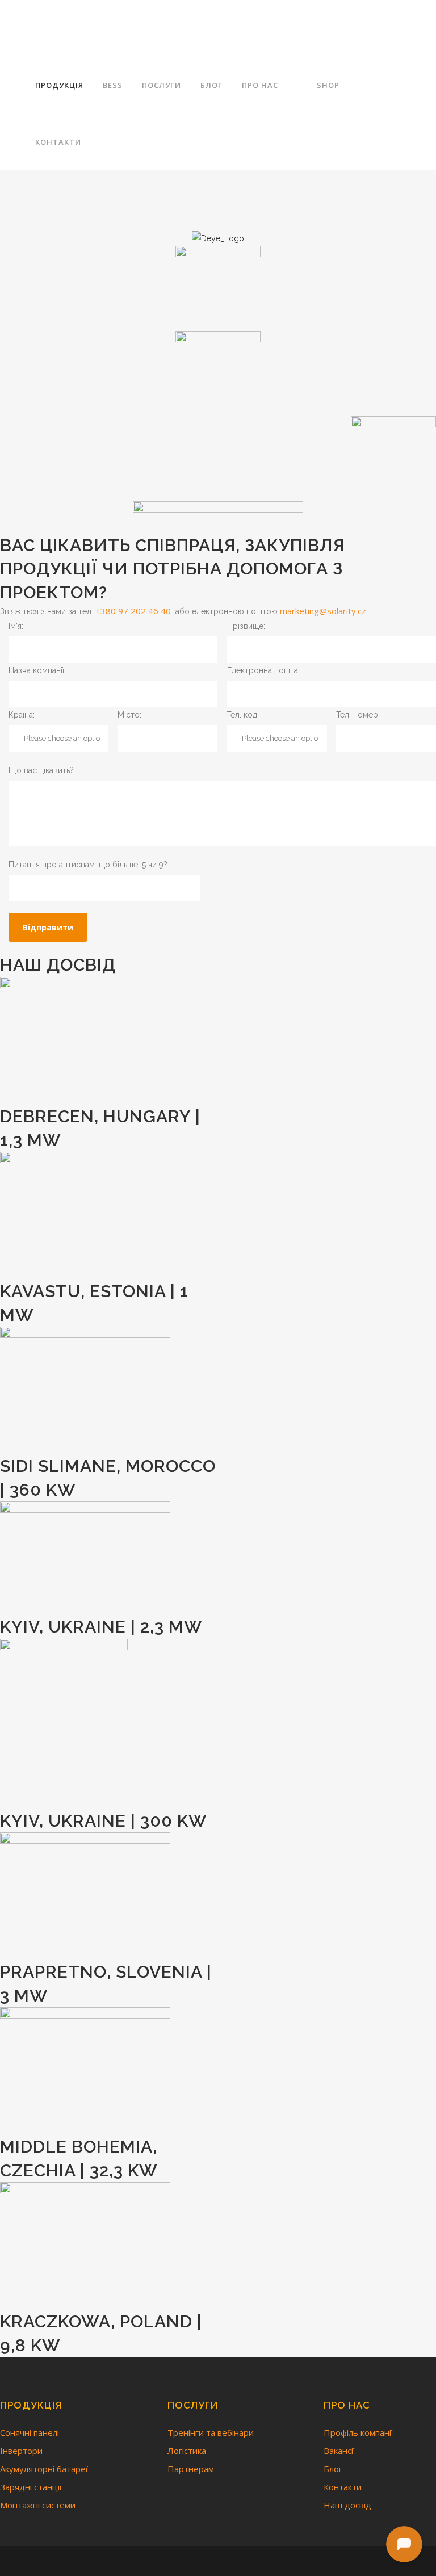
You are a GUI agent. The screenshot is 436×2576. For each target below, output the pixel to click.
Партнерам (191, 2469)
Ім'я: (16, 626)
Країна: (22, 715)
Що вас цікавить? (41, 770)
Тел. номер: (358, 715)
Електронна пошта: (263, 670)
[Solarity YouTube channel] (246, 2561)
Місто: (129, 715)
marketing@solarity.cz (323, 611)
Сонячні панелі (30, 2432)
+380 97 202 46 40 (133, 611)
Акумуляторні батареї (44, 2469)
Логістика (187, 2451)
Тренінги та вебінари (211, 2432)
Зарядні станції (31, 2487)
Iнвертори (21, 2451)
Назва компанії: (37, 670)
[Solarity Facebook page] (211, 2561)
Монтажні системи (38, 2505)
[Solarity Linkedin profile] (230, 2561)
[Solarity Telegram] (192, 2561)
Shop (328, 85)
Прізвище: (246, 626)
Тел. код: (243, 715)
